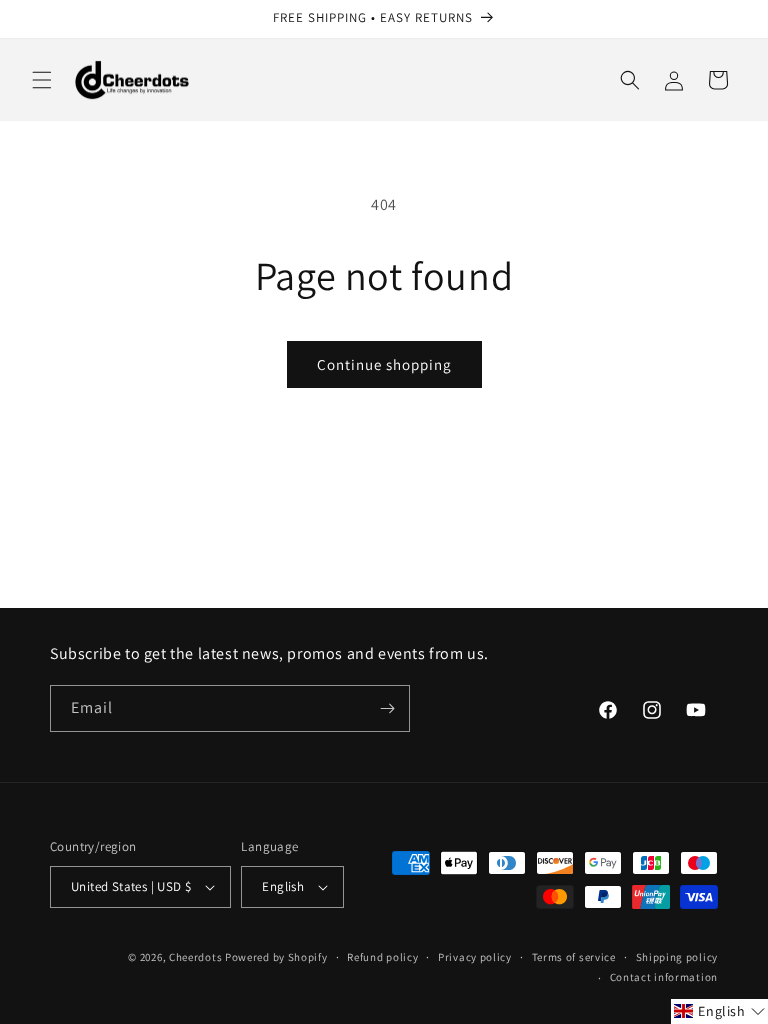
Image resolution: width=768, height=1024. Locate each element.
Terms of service (574, 957)
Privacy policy (475, 957)
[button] (42, 80)
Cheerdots (195, 957)
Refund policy (382, 957)
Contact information (664, 977)
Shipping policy (677, 957)
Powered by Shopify (276, 957)
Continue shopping (384, 364)
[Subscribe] (387, 708)
